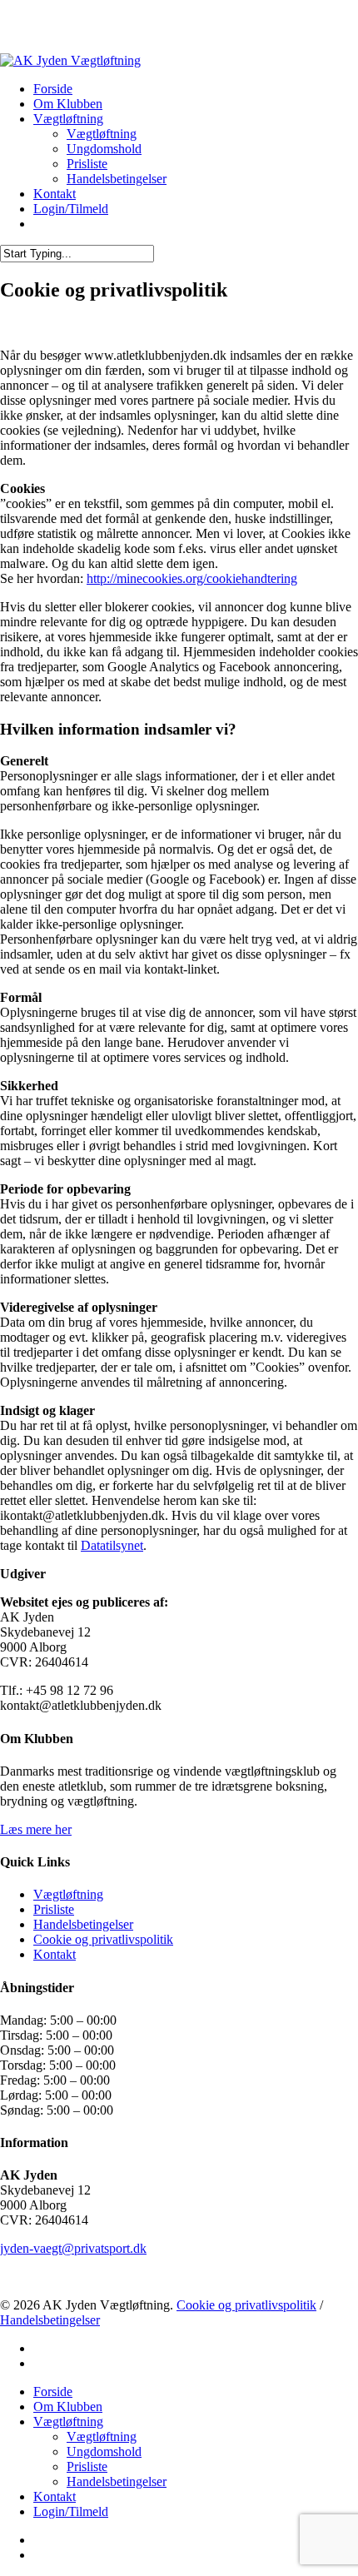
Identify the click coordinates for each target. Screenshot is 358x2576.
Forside (53, 2392)
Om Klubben (68, 2407)
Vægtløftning (68, 1894)
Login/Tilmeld (71, 2511)
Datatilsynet (112, 1545)
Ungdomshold (104, 2451)
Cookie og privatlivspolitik (103, 1939)
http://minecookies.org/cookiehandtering (192, 578)
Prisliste (54, 1909)
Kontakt (55, 1954)
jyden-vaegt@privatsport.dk (73, 2248)
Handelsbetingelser (83, 1924)
